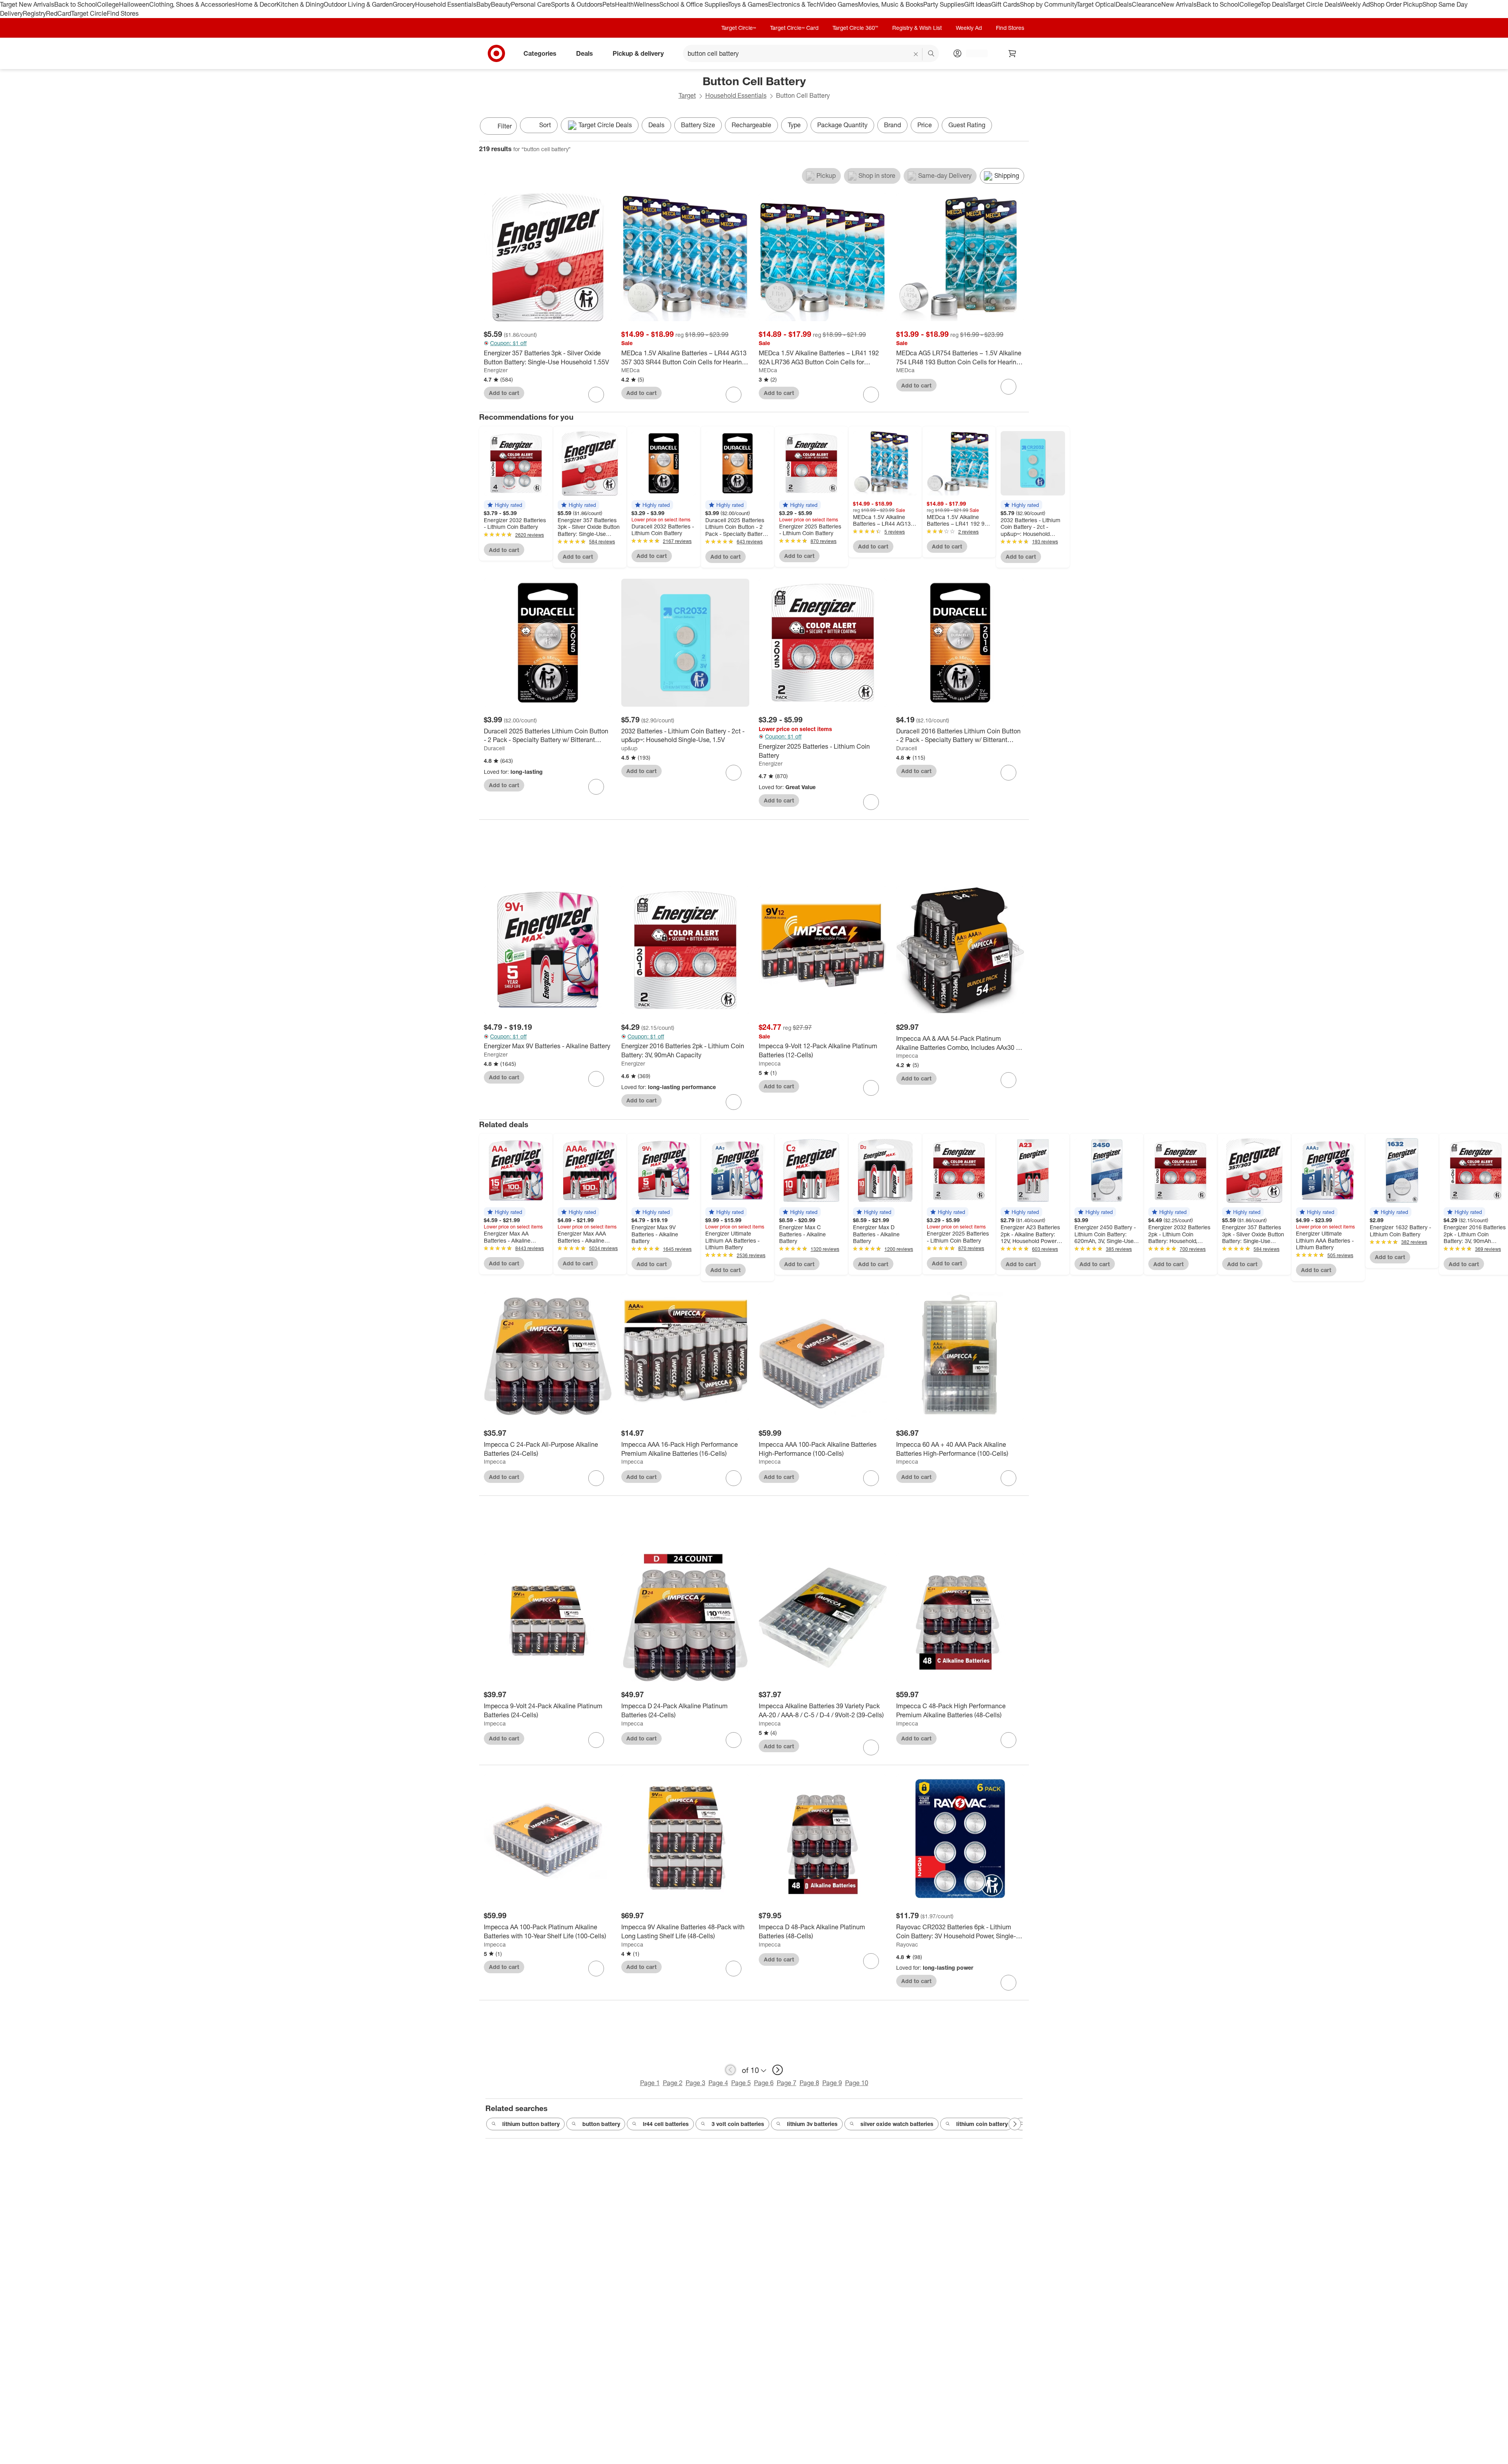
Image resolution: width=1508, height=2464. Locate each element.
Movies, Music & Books (891, 4)
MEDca (630, 370)
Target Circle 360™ (855, 28)
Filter (505, 126)
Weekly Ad (1355, 4)
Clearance (1147, 4)
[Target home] (496, 53)
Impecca (770, 1063)
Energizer (496, 370)
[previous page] (730, 2070)
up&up (629, 748)
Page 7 (787, 2083)
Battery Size (698, 125)
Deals (1124, 4)
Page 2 (673, 2083)
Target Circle (89, 13)
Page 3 (695, 2083)
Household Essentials (446, 4)
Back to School (76, 4)
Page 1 (650, 2083)
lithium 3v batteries (812, 2124)
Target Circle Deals (1314, 4)
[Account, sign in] (973, 53)
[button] (505, 505)
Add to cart (504, 393)
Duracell (494, 748)
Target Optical (1096, 4)
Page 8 (809, 2083)
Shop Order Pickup (1396, 4)
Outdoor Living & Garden (358, 4)
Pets (609, 4)
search (932, 54)
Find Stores (123, 13)
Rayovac (907, 1944)
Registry (34, 13)
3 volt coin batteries (738, 2124)
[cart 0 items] (1012, 53)
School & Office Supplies (694, 4)
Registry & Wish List (917, 28)
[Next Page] (1021, 127)
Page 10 (857, 2083)
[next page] (778, 2070)
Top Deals (1274, 4)
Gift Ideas (978, 4)
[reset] (916, 54)
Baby (484, 4)
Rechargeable (751, 125)
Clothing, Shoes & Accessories (192, 4)
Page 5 (741, 2083)
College (108, 4)
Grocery (404, 4)
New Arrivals (1179, 4)
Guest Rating (967, 125)
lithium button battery (531, 2124)
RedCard (59, 13)
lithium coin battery (982, 2124)
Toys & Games (748, 4)
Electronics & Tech (794, 4)
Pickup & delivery (638, 53)
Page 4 (718, 2083)
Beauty (501, 4)
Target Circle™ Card (794, 28)
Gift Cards (1006, 4)
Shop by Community (1048, 4)
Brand (892, 125)
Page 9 (832, 2083)
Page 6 (764, 2083)
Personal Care (531, 4)
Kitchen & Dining (300, 4)
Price (925, 125)
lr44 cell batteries (666, 2124)
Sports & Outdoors (577, 4)
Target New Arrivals (27, 4)
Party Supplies (944, 4)
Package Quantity (842, 125)
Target (687, 95)
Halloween (134, 4)
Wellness (647, 4)
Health (624, 4)
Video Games (839, 4)
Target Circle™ (739, 28)
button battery (601, 2124)
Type (794, 125)
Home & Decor (256, 4)
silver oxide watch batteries (897, 2124)
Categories (540, 53)
